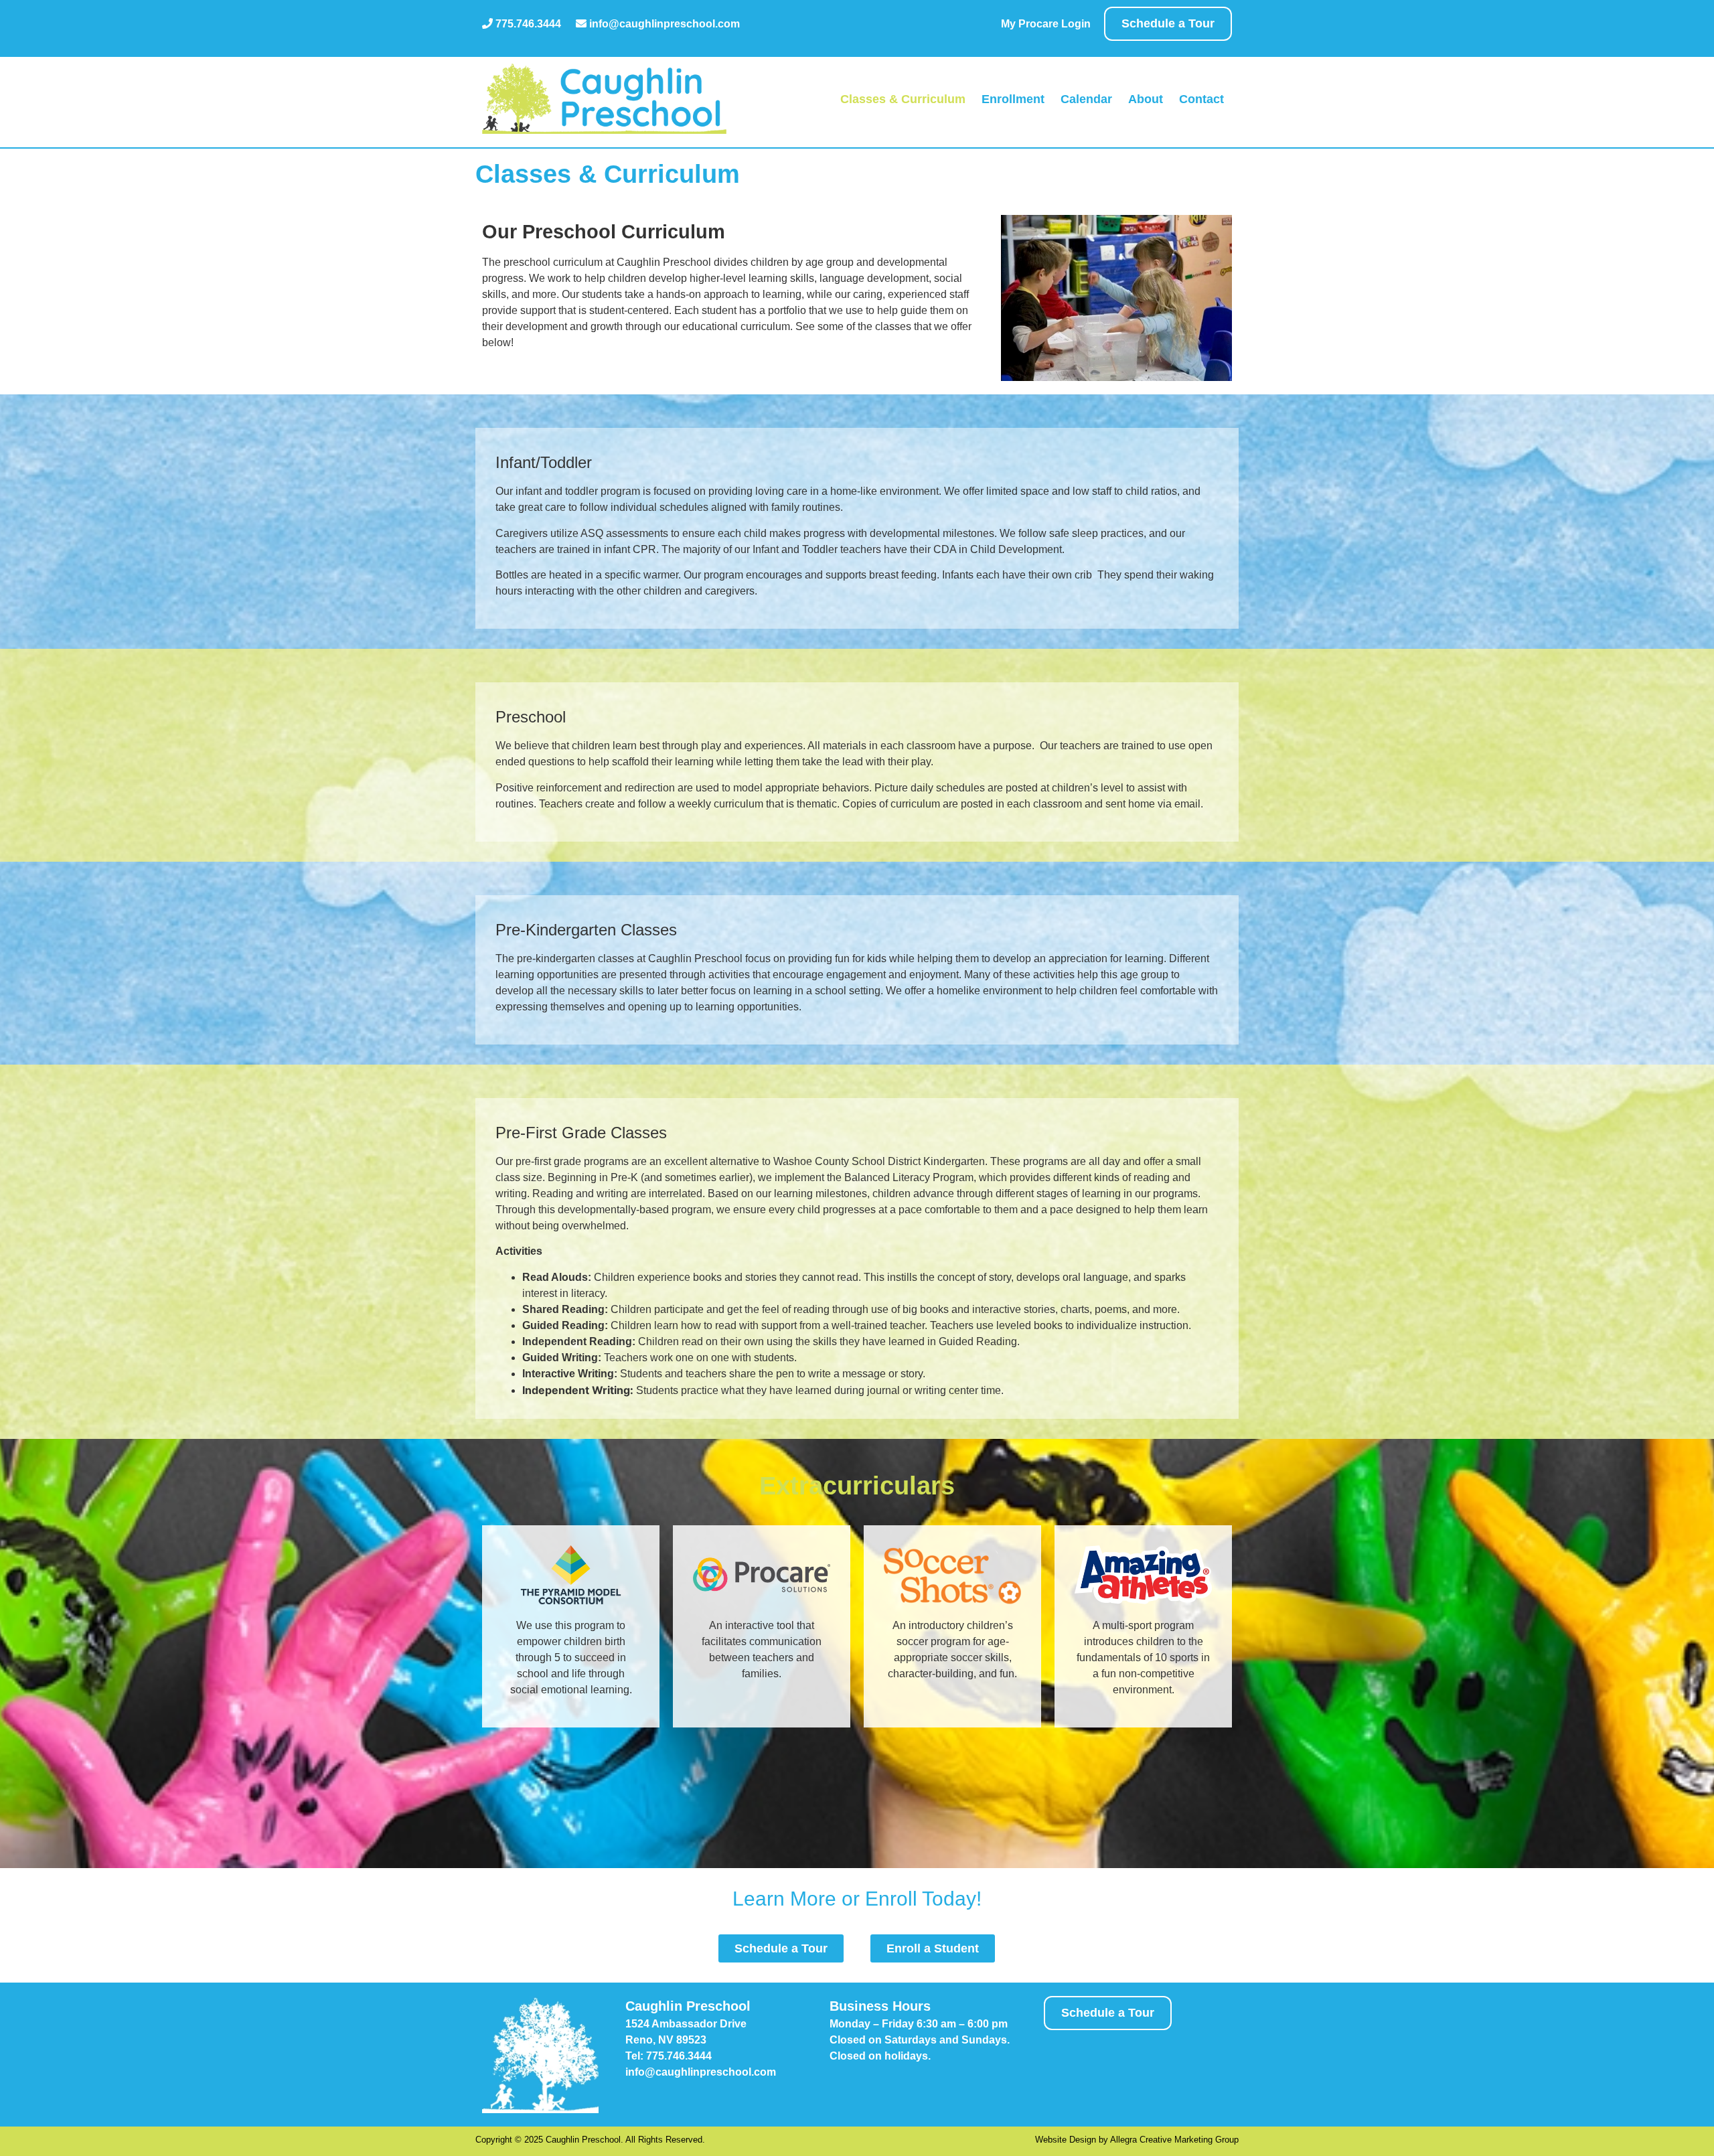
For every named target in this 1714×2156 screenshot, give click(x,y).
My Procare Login (1046, 24)
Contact (1201, 99)
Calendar (1086, 99)
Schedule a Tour (1168, 23)
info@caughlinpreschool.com (663, 24)
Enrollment (1013, 99)
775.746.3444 (527, 24)
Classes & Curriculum (903, 99)
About (1146, 99)
